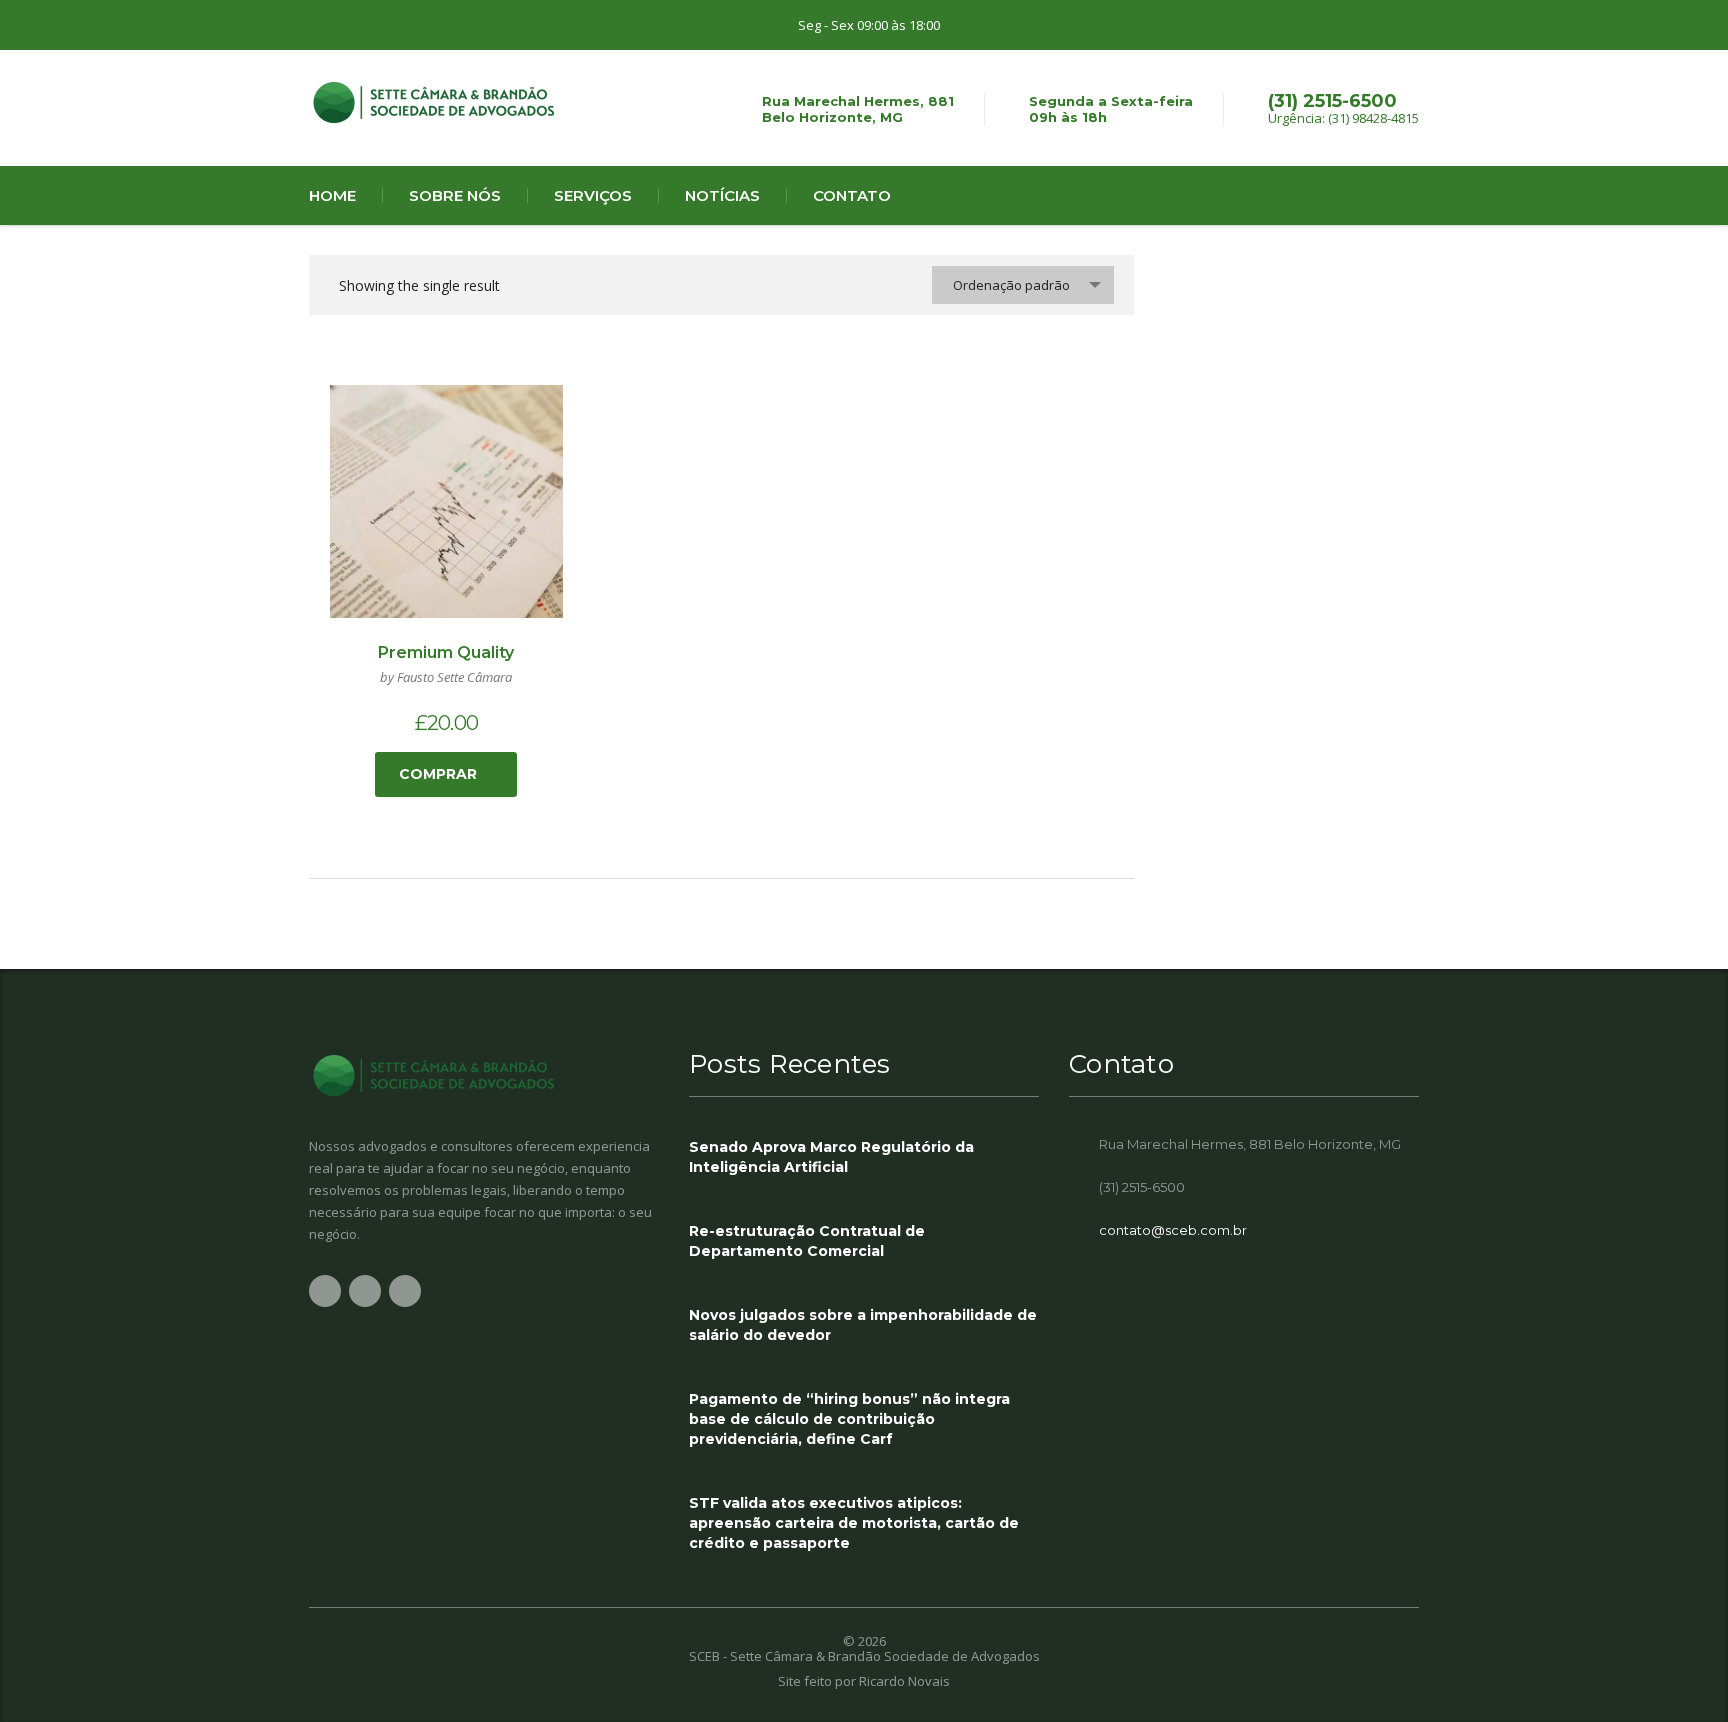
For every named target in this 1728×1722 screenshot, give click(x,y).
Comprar (438, 774)
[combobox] (1023, 285)
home (332, 195)
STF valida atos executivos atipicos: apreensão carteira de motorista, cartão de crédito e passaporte (854, 1523)
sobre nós (455, 195)
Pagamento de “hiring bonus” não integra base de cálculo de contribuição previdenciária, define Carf (849, 1419)
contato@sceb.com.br (1173, 1230)
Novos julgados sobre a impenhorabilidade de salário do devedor (863, 1325)
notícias (722, 195)
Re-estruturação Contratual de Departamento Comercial (807, 1241)
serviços (593, 195)
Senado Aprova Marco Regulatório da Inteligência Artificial (831, 1157)
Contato (852, 195)
